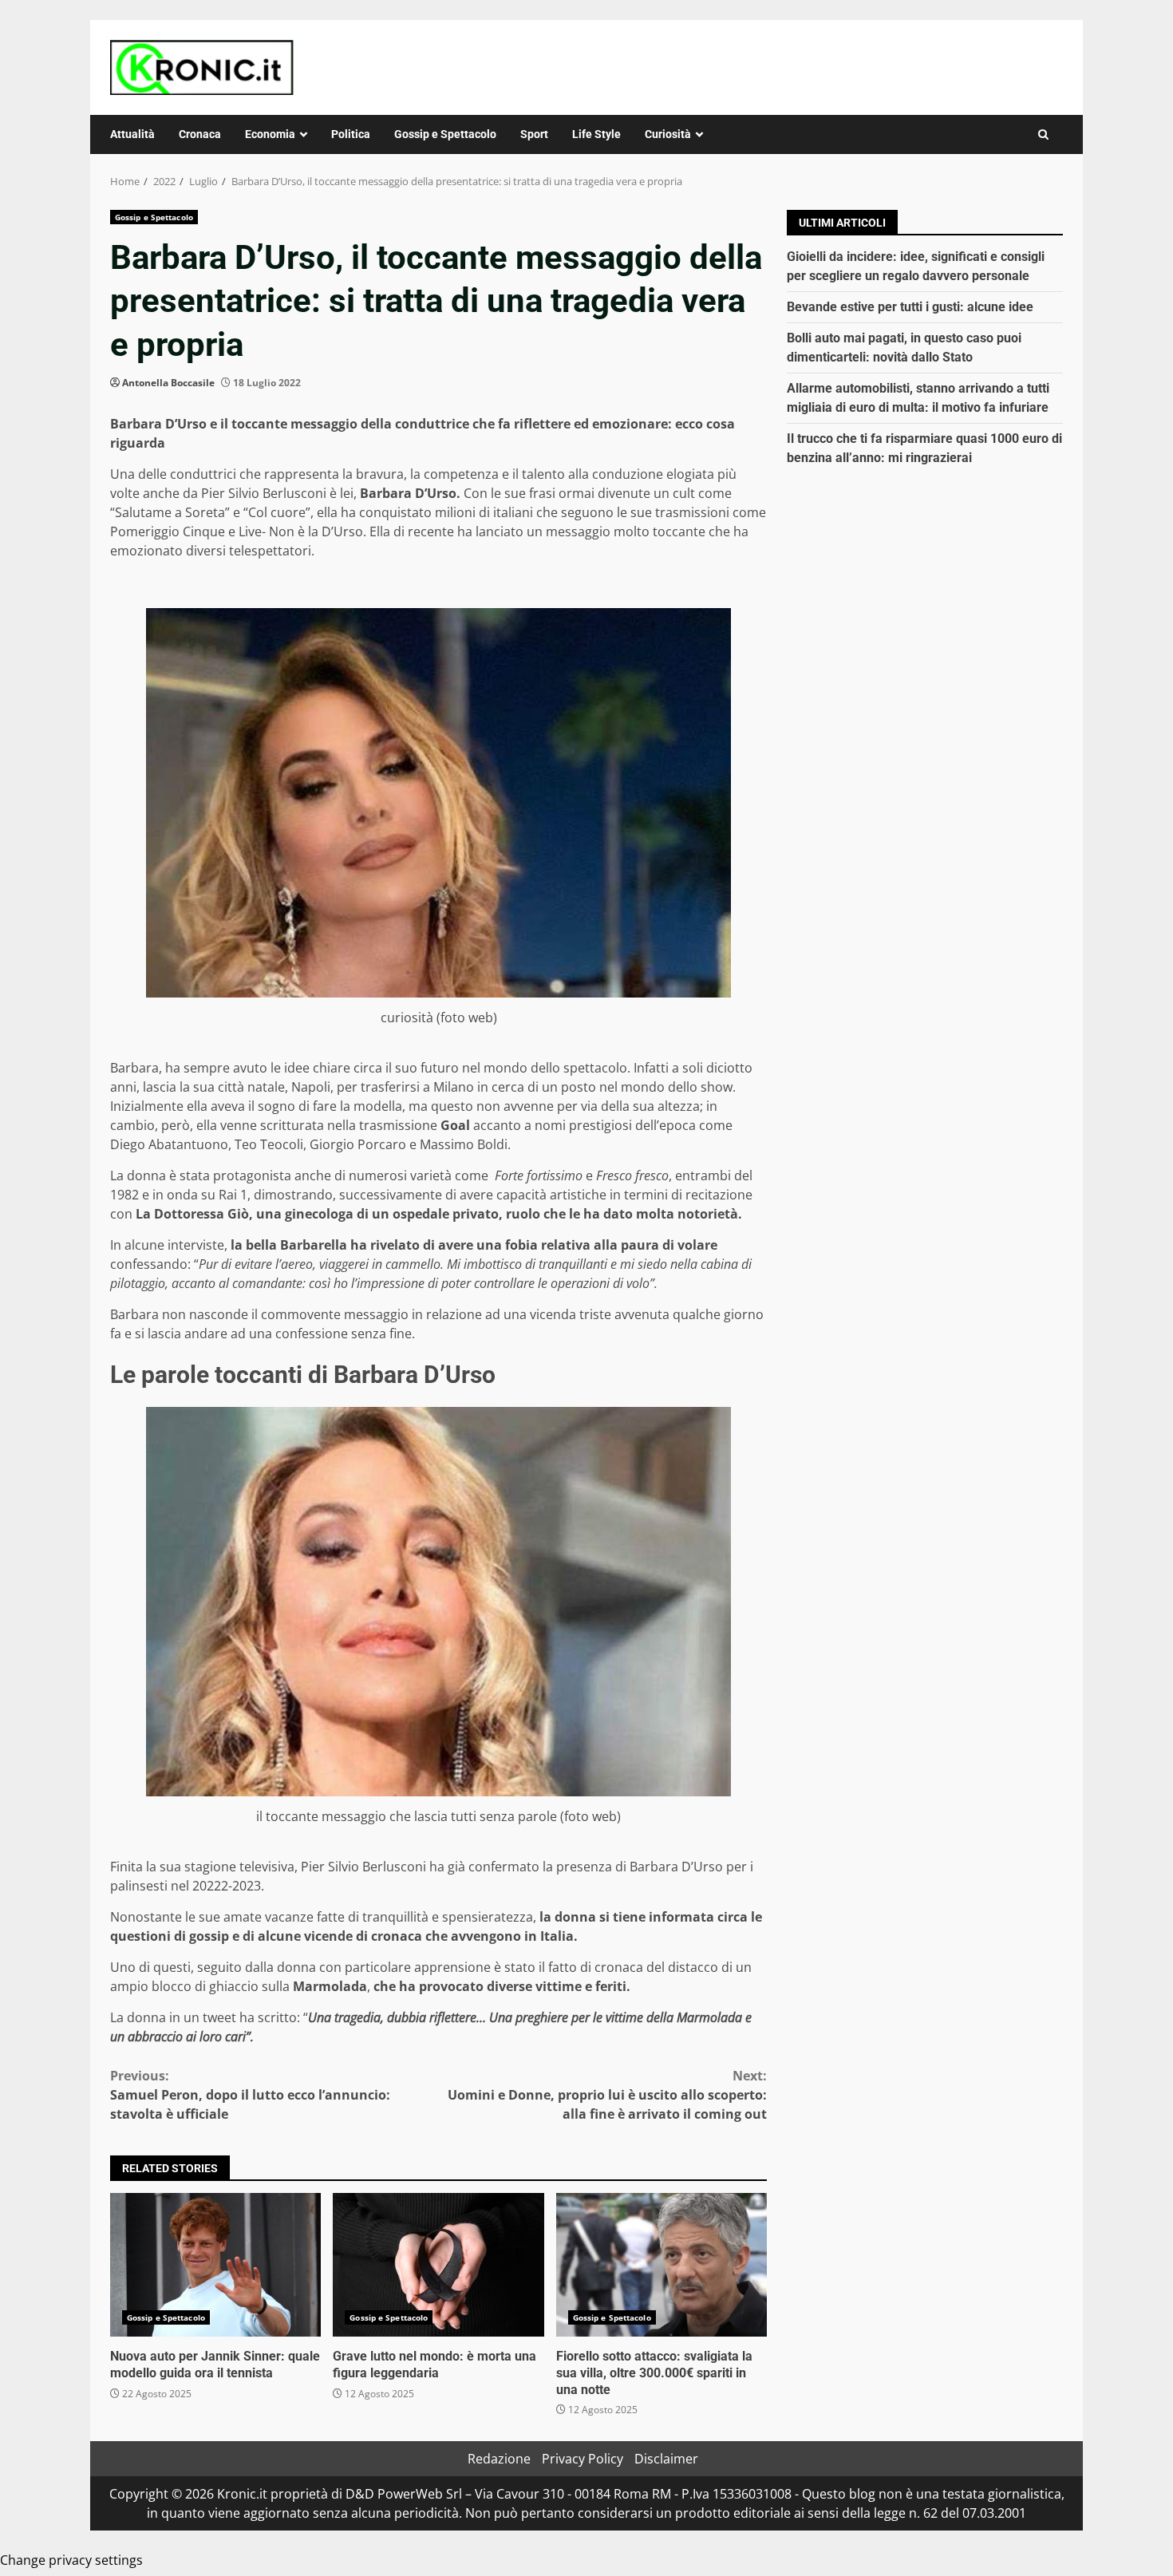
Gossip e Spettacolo (445, 134)
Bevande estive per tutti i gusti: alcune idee (910, 307)
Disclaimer (666, 2459)
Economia (270, 134)
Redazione (499, 2459)
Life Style (596, 134)
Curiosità (668, 134)
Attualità (132, 134)
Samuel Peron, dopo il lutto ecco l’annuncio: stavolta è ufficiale (250, 2095)
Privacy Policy (583, 2459)
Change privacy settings (71, 2560)
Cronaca (200, 134)
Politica (351, 134)
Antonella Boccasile (168, 383)
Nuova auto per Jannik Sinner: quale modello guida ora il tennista (215, 2265)
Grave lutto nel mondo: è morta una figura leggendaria (438, 2265)
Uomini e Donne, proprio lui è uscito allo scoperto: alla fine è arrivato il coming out (607, 2095)
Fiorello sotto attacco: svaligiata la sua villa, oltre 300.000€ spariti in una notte (662, 2265)
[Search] (1043, 134)
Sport (534, 134)
